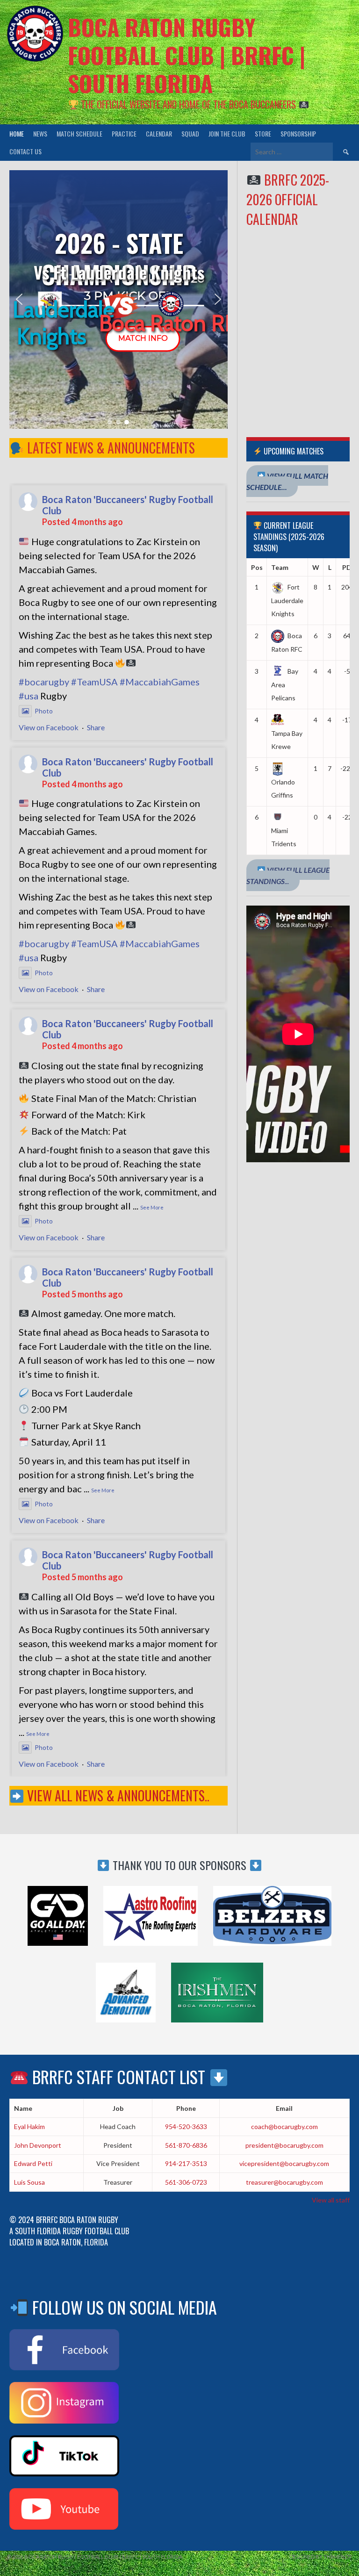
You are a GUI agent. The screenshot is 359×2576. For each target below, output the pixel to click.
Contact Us (25, 151)
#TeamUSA (94, 682)
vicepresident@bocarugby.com (284, 2163)
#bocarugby (44, 682)
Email (284, 2108)
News (40, 133)
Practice (124, 133)
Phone (186, 2108)
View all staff (331, 2200)
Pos (257, 567)
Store (263, 133)
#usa (29, 696)
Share (96, 727)
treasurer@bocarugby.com (284, 2182)
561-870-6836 (186, 2145)
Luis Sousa (29, 2182)
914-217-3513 (186, 2163)
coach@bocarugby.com (284, 2126)
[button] (19, 299)
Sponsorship (298, 133)
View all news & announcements (115, 1795)
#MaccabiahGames (160, 682)
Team (280, 567)
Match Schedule (79, 133)
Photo (44, 711)
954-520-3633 (186, 2126)
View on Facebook (49, 727)
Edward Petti (33, 2163)
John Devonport (38, 2145)
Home (17, 133)
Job (118, 2108)
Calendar (159, 133)
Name (23, 2108)
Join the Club (227, 133)
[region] (118, 300)
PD (347, 567)
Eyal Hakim (29, 2126)
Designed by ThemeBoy (321, 2557)
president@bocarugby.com (284, 2145)
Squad (190, 133)
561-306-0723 (186, 2182)
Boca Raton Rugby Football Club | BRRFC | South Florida (187, 55)
